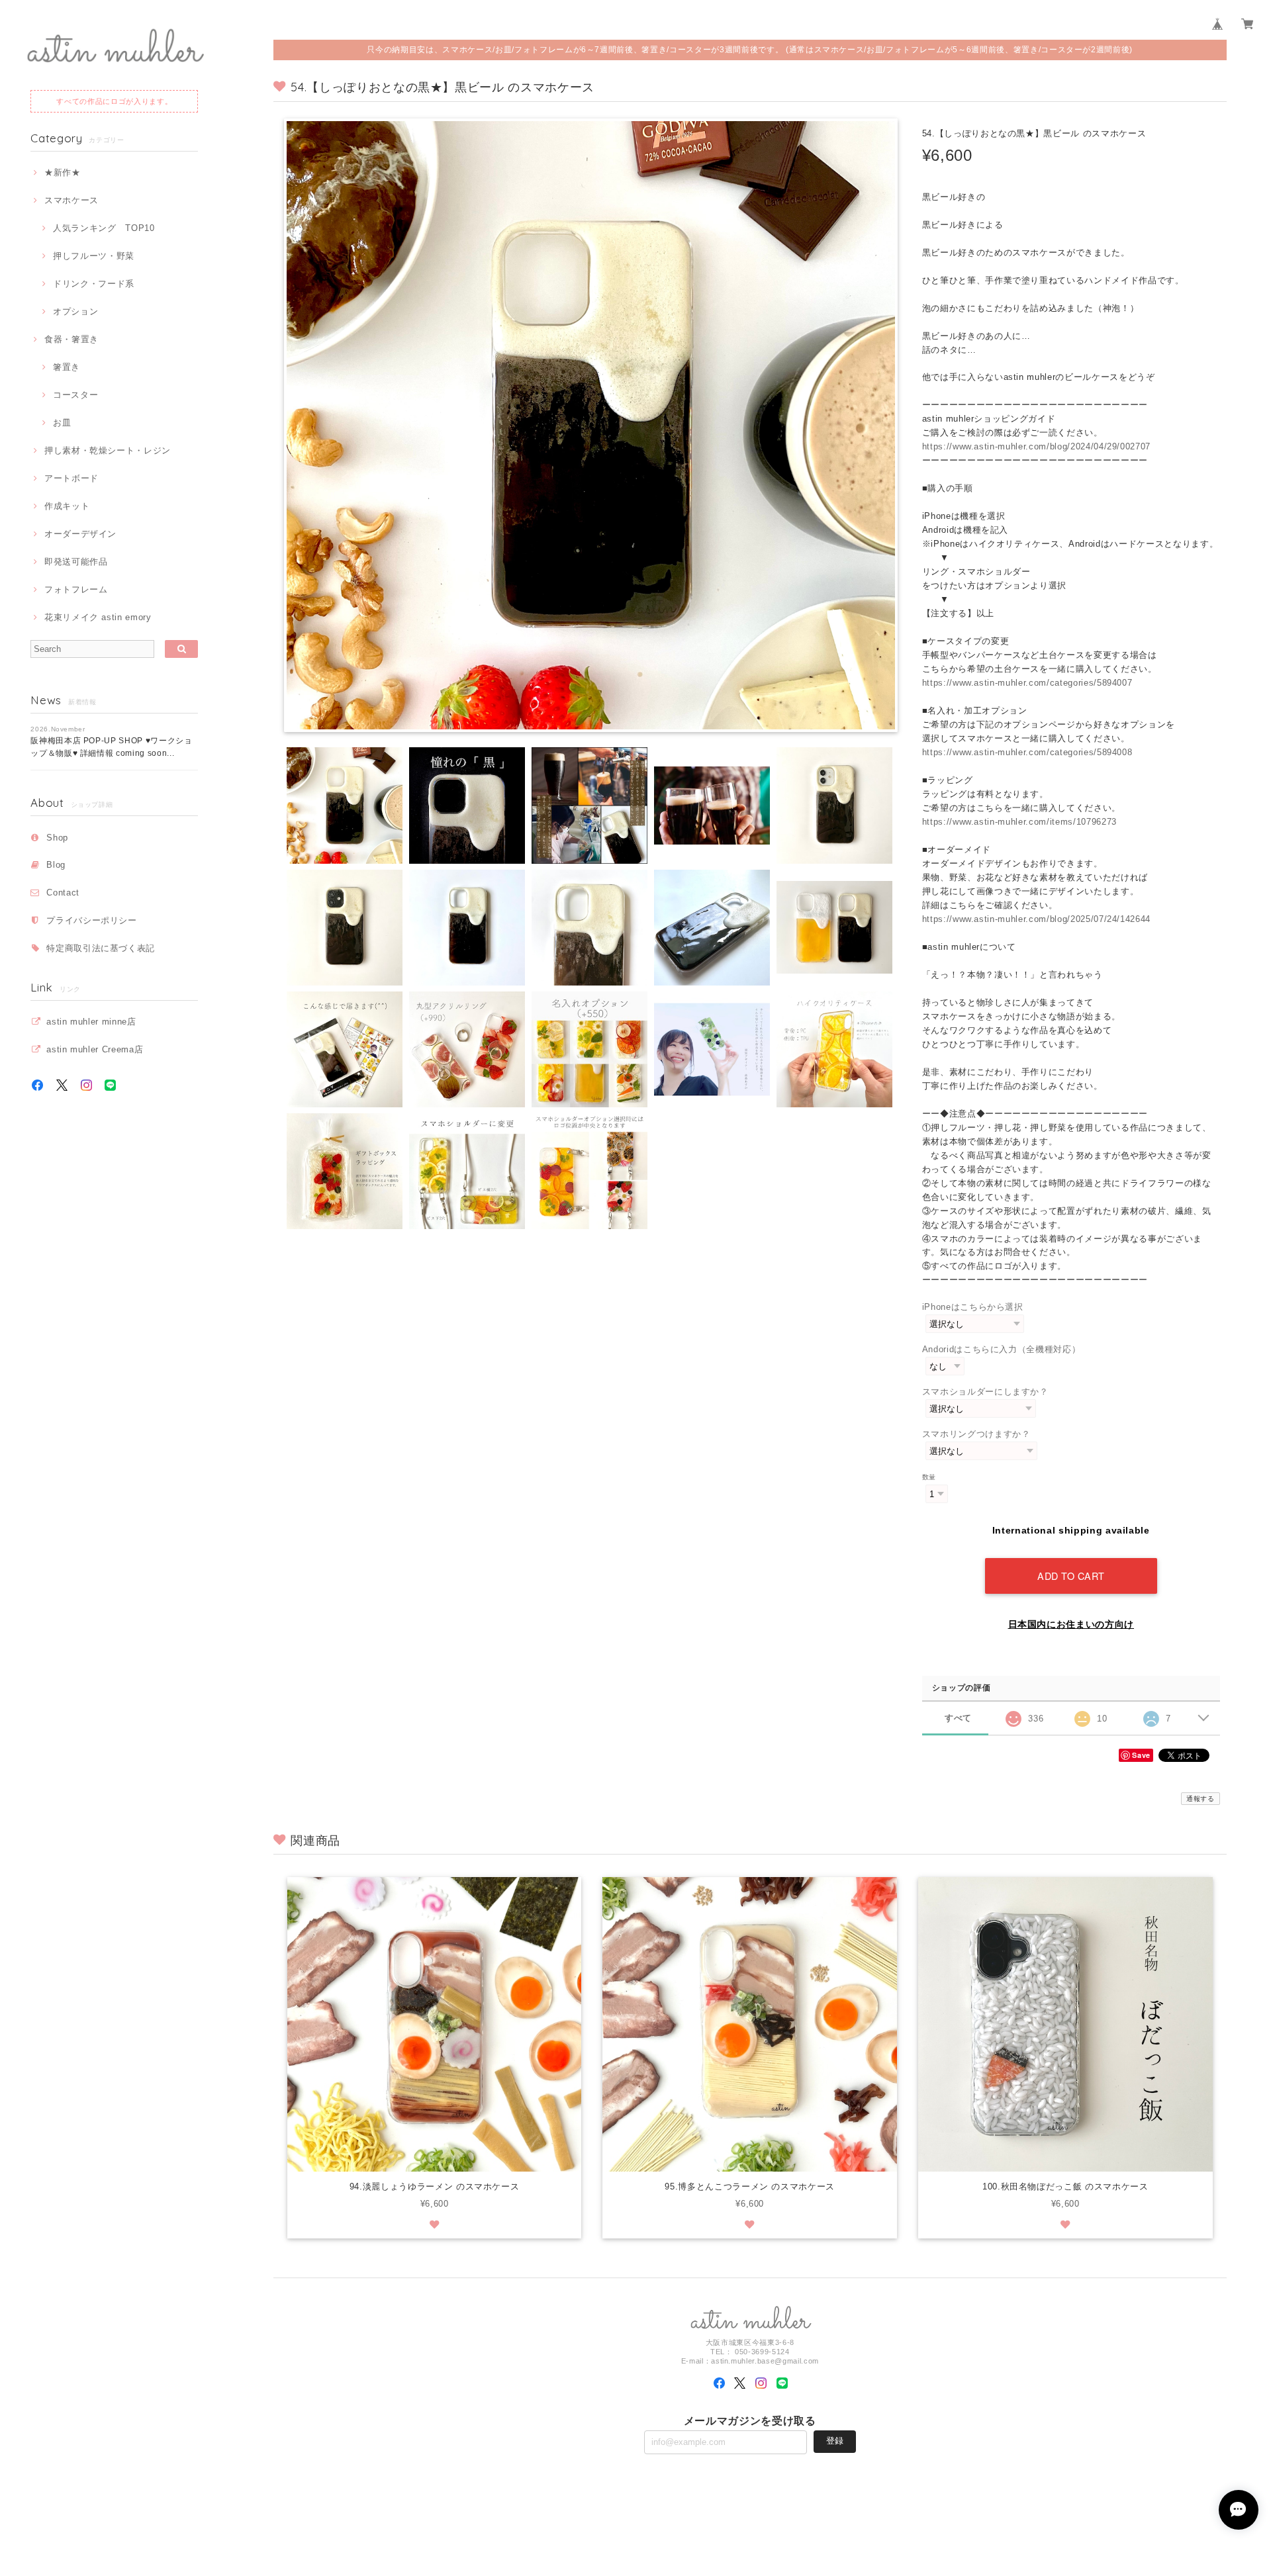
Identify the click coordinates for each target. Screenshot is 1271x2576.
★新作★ (62, 172)
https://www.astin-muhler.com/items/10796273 (1019, 822)
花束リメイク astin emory (98, 617)
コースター (75, 395)
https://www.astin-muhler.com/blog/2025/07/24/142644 (1036, 919)
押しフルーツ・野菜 (94, 256)
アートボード (71, 478)
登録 (835, 2441)
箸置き (67, 367)
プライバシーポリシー (92, 920)
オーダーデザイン (80, 534)
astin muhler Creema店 (95, 1049)
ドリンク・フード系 (94, 284)
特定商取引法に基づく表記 (101, 948)
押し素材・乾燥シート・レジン (108, 450)
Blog (56, 865)
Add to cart (1071, 1576)
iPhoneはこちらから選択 (973, 1307)
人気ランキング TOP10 (104, 228)
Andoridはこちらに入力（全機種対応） (1002, 1349)
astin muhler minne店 (91, 1022)
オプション (75, 311)
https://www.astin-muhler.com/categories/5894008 (1027, 752)
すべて (958, 1718)
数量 (929, 1477)
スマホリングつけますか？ (976, 1434)
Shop (57, 838)
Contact (63, 893)
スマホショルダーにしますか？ (985, 1392)
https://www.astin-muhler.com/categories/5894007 (1027, 683)
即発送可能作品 (76, 562)
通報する (1200, 1799)
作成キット (67, 506)
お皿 (62, 423)
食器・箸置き (71, 339)
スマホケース (71, 200)
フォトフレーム (76, 589)
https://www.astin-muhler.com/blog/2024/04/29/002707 (1036, 446)
